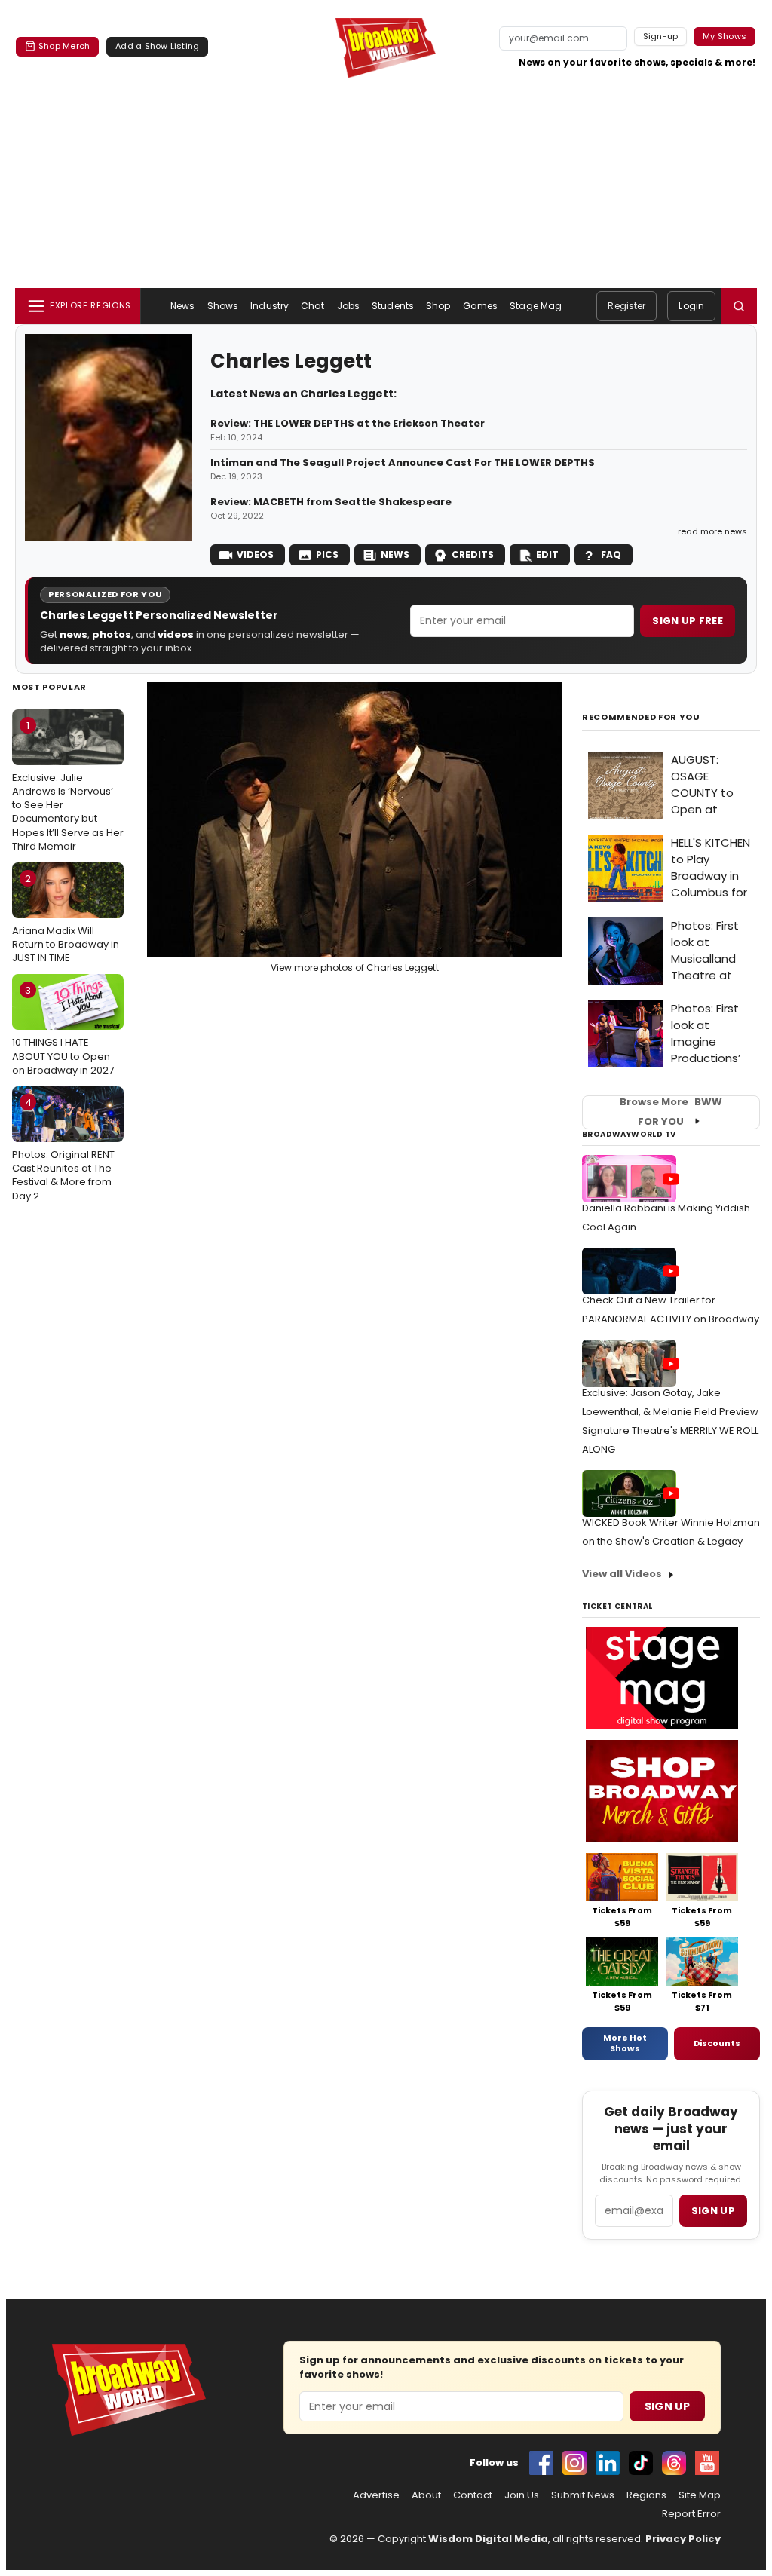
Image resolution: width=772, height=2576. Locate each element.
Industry (270, 306)
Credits (473, 554)
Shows (223, 306)
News (182, 306)
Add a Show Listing (157, 46)
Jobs (348, 306)
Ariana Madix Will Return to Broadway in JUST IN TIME (66, 918)
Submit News (583, 2495)
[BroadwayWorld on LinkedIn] (608, 2463)
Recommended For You (641, 717)
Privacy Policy (683, 2539)
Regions (646, 2495)
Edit (547, 554)
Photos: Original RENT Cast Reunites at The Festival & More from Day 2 (63, 1149)
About (426, 2495)
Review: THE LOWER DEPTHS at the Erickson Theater (348, 424)
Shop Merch (64, 46)
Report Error (691, 2514)
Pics (327, 554)
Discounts (717, 2043)
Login (691, 306)
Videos (255, 554)
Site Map (700, 2495)
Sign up (713, 2211)
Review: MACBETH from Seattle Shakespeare (331, 502)
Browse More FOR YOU (671, 1112)
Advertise (376, 2495)
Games (481, 306)
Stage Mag (536, 306)
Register (626, 306)
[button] (739, 306)
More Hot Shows (625, 2043)
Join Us (522, 2495)
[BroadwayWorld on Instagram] (574, 2463)
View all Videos (622, 1574)
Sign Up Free (688, 621)
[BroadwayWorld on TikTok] (641, 2463)
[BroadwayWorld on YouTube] (707, 2463)
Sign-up (661, 36)
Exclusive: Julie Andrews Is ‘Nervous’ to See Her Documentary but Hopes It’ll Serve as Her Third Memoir (68, 786)
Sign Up (667, 2406)
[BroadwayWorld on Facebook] (541, 2463)
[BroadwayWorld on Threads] (674, 2463)
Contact (473, 2495)
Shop (438, 306)
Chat (312, 306)
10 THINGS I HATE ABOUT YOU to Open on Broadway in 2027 (63, 1030)
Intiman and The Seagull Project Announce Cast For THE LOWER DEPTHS (404, 463)
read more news (712, 531)
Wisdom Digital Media (488, 2539)
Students (393, 306)
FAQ (611, 554)
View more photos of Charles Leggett (355, 968)
